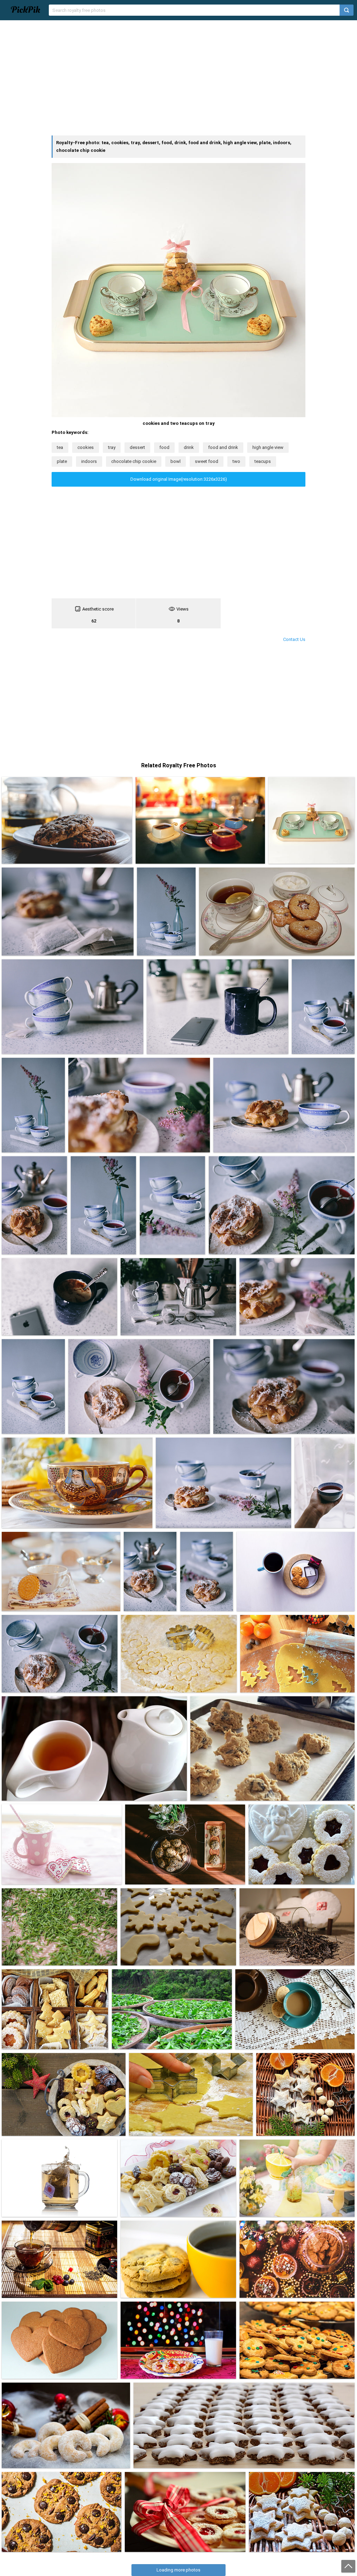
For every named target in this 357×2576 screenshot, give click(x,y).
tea (60, 447)
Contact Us (294, 639)
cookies (86, 447)
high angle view (268, 447)
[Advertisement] (178, 78)
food (164, 447)
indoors (89, 461)
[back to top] (348, 2566)
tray (112, 447)
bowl (176, 461)
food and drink (223, 447)
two (236, 461)
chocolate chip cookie (134, 461)
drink (189, 447)
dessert (137, 447)
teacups (263, 461)
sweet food (207, 461)
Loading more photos (178, 2570)
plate (62, 461)
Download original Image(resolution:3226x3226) (179, 479)
